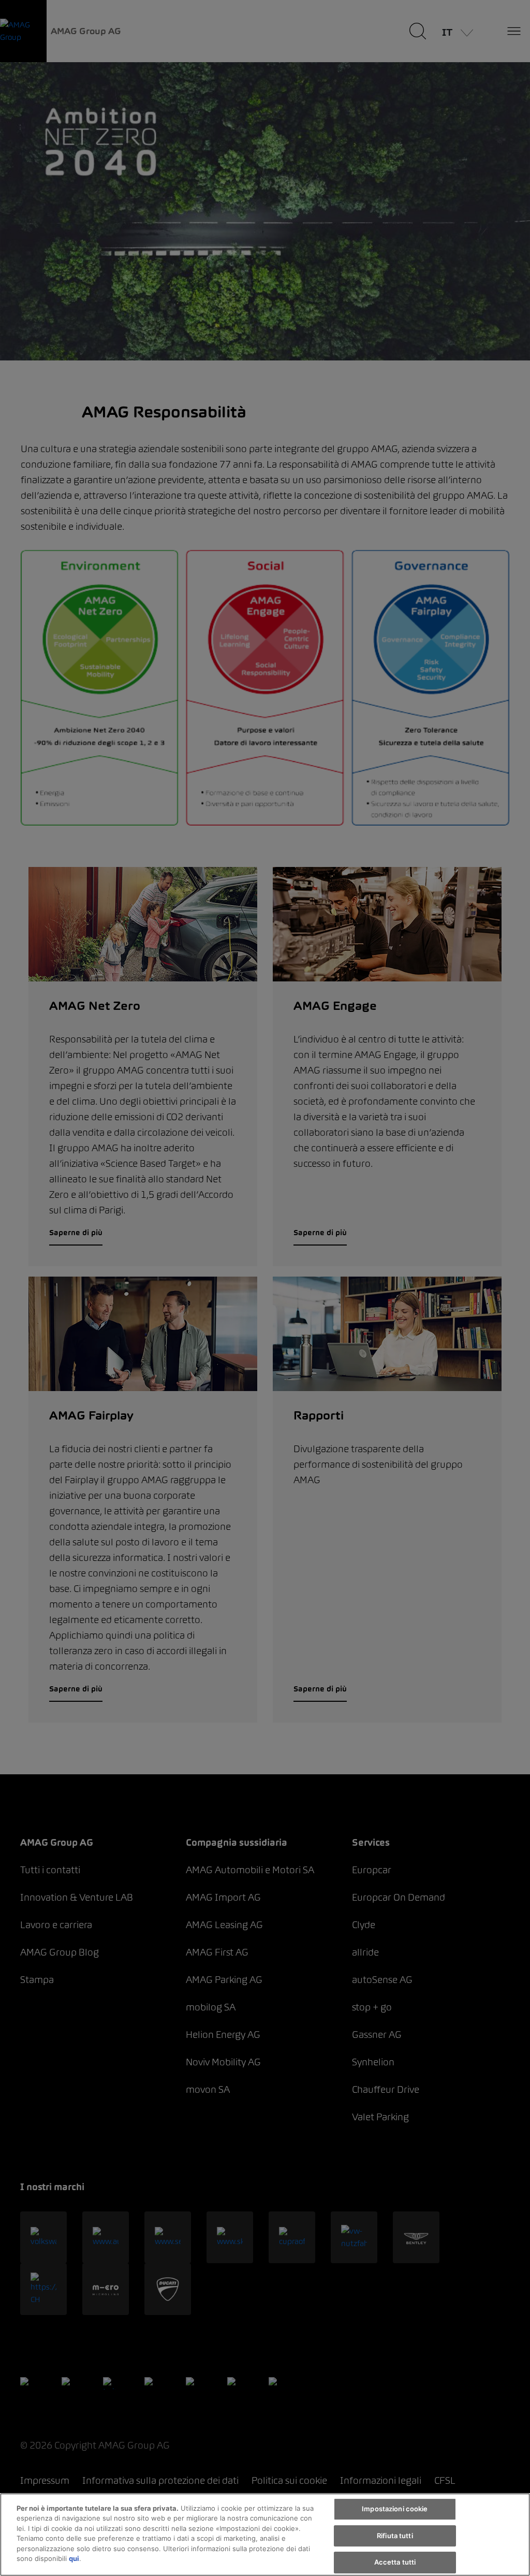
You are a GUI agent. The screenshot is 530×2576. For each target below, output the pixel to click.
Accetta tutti (395, 2562)
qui (74, 2558)
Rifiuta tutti (395, 2536)
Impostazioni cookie (395, 2509)
